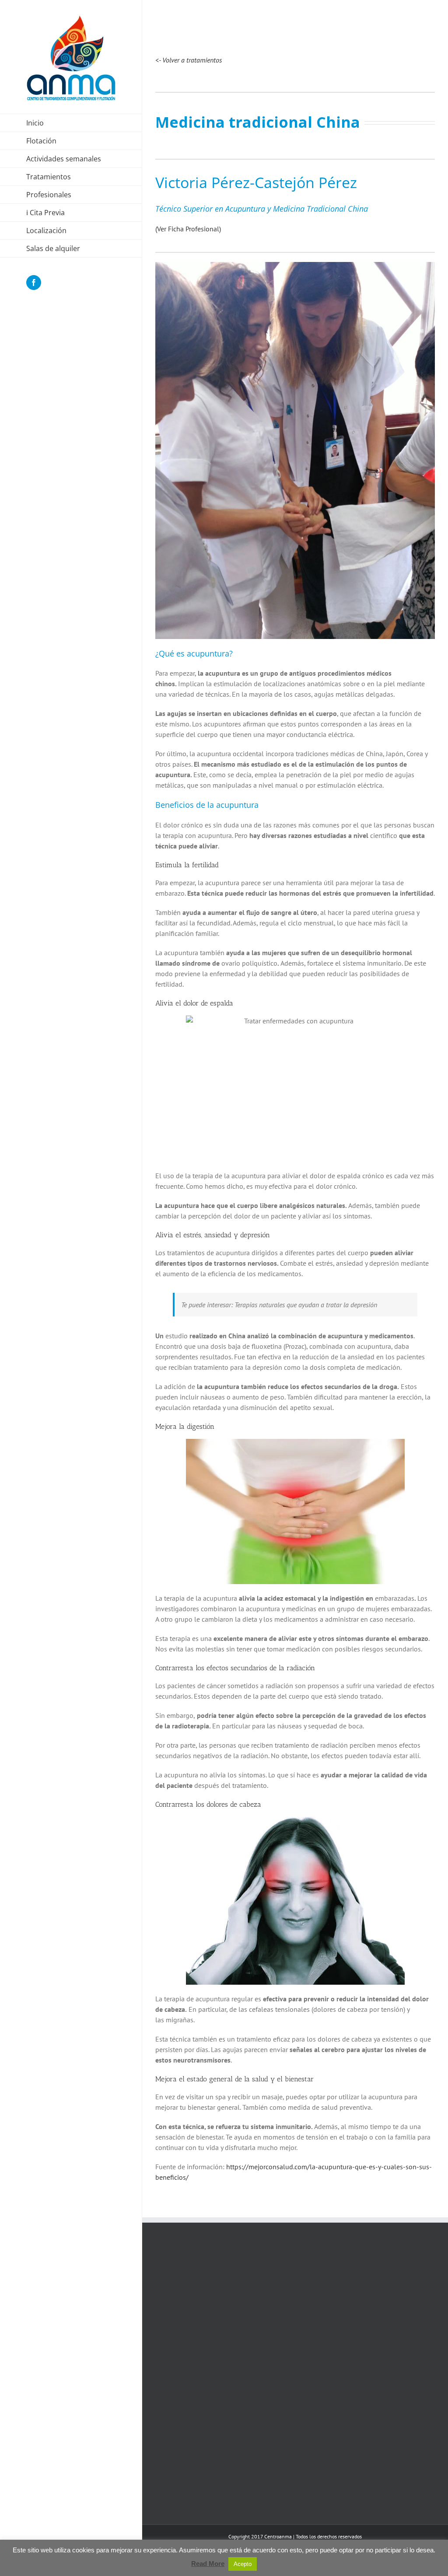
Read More (208, 2564)
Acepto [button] (243, 2564)
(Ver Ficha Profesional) (188, 229)
